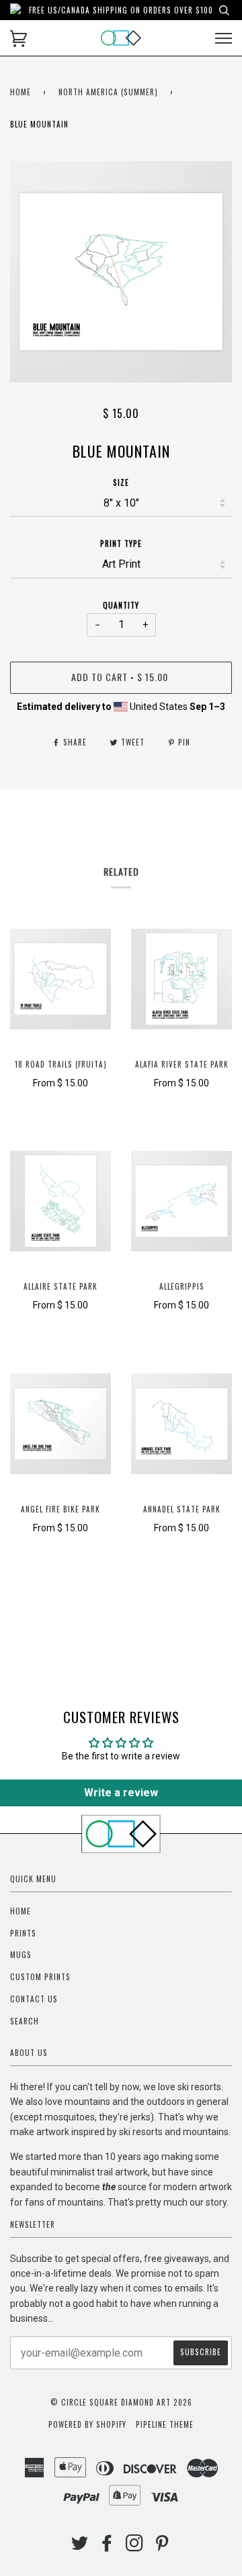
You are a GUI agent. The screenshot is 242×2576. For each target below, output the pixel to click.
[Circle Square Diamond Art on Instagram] (135, 2546)
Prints (23, 1933)
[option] (121, 272)
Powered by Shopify (87, 2424)
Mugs (21, 1955)
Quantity (121, 605)
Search (25, 2021)
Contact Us (34, 1999)
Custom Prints (40, 1977)
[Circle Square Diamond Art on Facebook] (107, 2546)
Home (21, 92)
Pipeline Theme (165, 2424)
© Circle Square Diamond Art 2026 (121, 2402)
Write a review (121, 1793)
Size (121, 482)
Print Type (121, 544)
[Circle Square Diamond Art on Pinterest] (162, 2546)
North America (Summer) (108, 92)
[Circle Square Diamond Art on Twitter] (80, 2546)
